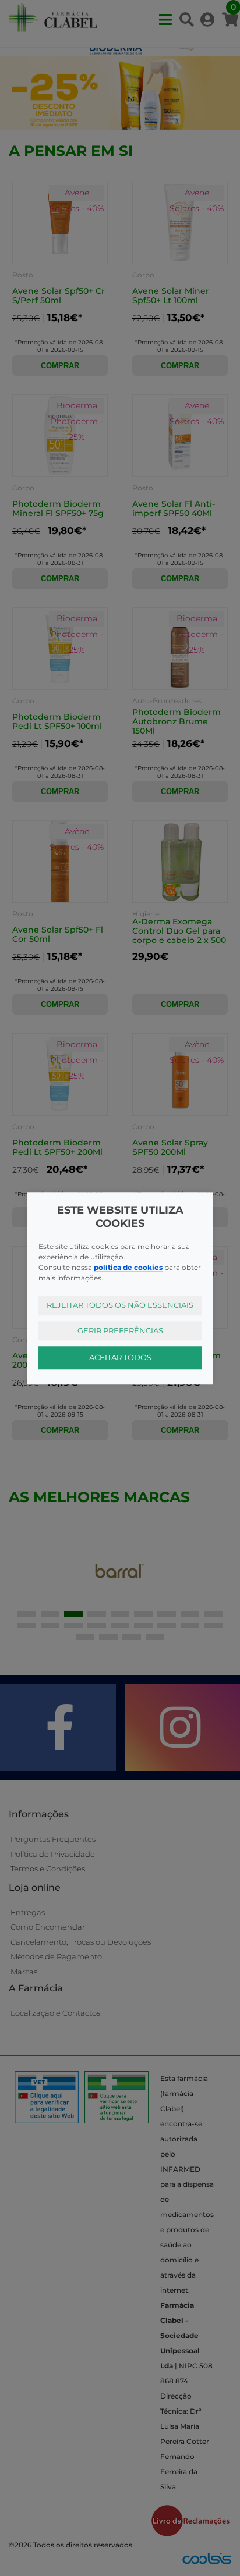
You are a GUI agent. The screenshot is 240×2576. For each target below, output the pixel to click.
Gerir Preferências (120, 1330)
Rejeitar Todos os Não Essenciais (120, 1305)
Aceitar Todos (120, 1357)
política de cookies (128, 1267)
